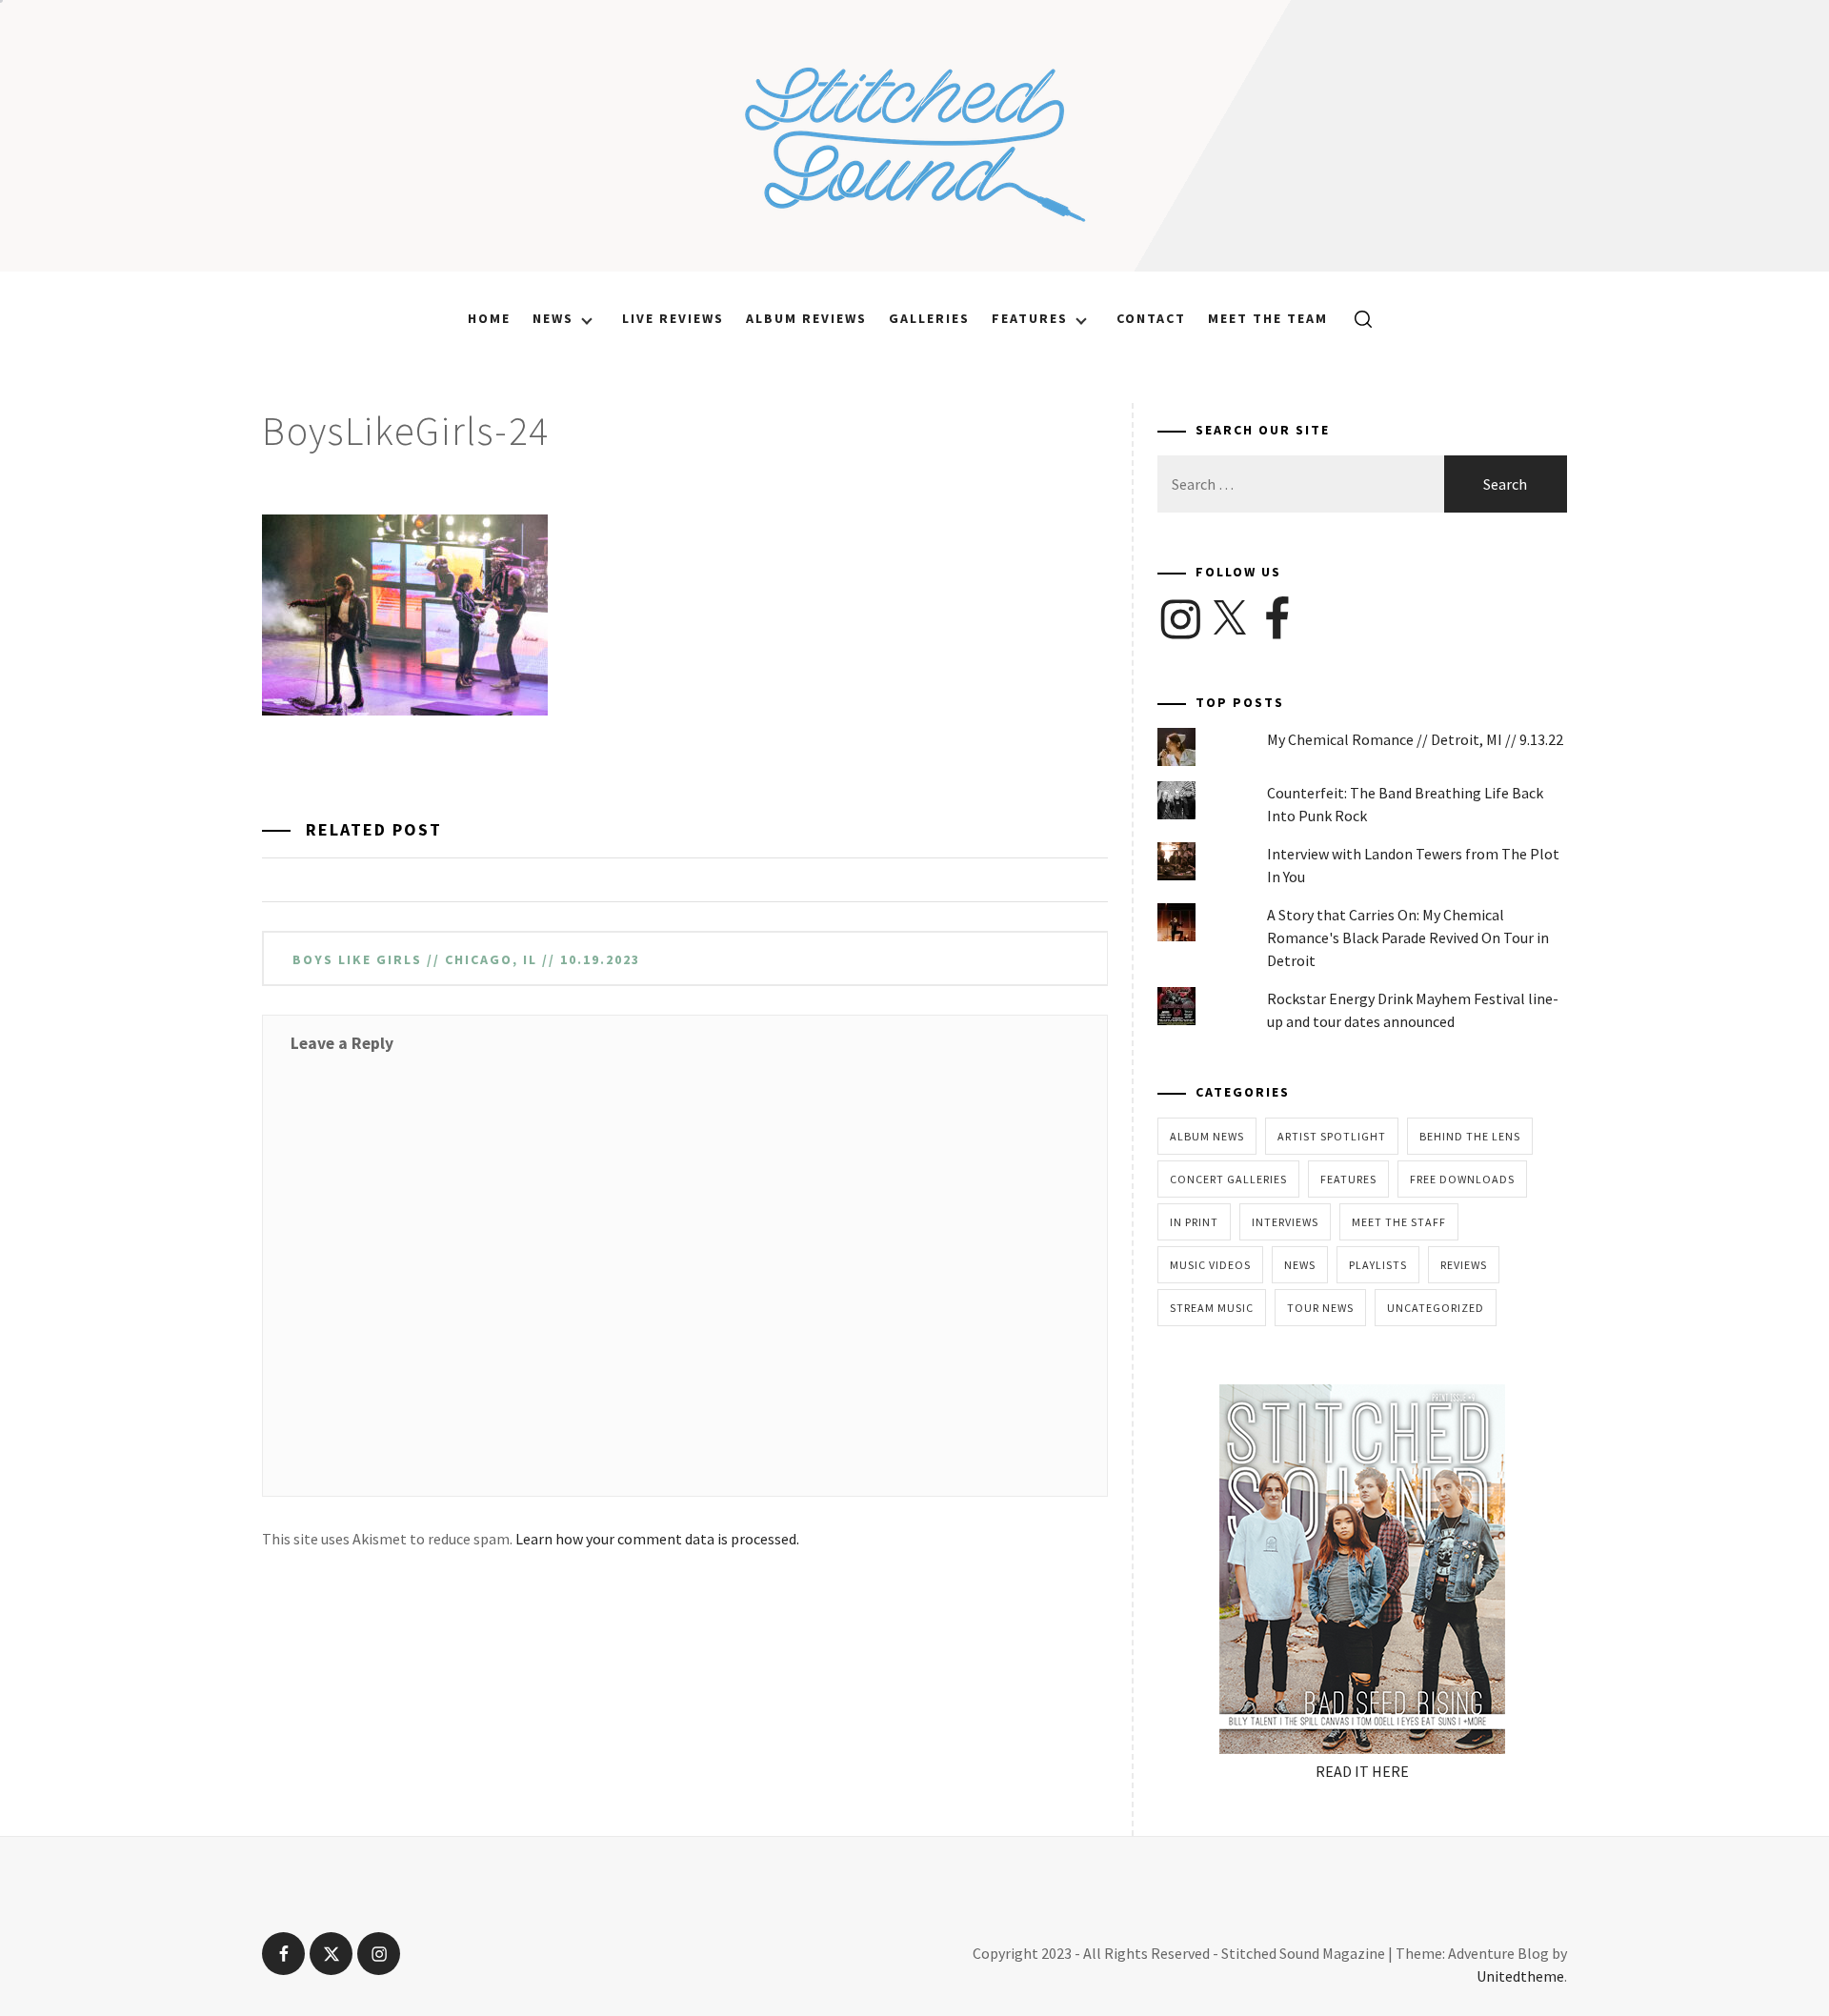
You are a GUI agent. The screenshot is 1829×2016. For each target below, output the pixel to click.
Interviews (1285, 1222)
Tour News (1320, 1308)
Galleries (929, 318)
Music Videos (1210, 1265)
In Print (1194, 1222)
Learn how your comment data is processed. (657, 1539)
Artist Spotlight (1332, 1136)
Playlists (1378, 1265)
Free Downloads (1462, 1179)
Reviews (1464, 1265)
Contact (1151, 318)
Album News (1207, 1136)
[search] (1356, 318)
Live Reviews (673, 318)
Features (1030, 318)
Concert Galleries (1228, 1179)
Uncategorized (1436, 1308)
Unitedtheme (1520, 1976)
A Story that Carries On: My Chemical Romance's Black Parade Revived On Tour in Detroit (1408, 937)
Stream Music (1212, 1308)
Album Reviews (806, 318)
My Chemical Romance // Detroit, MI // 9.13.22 (1415, 739)
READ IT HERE (1362, 1771)
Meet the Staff (1399, 1222)
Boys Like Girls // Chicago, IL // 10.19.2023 (466, 959)
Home (489, 318)
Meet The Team (1268, 318)
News (553, 318)
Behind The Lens (1470, 1136)
